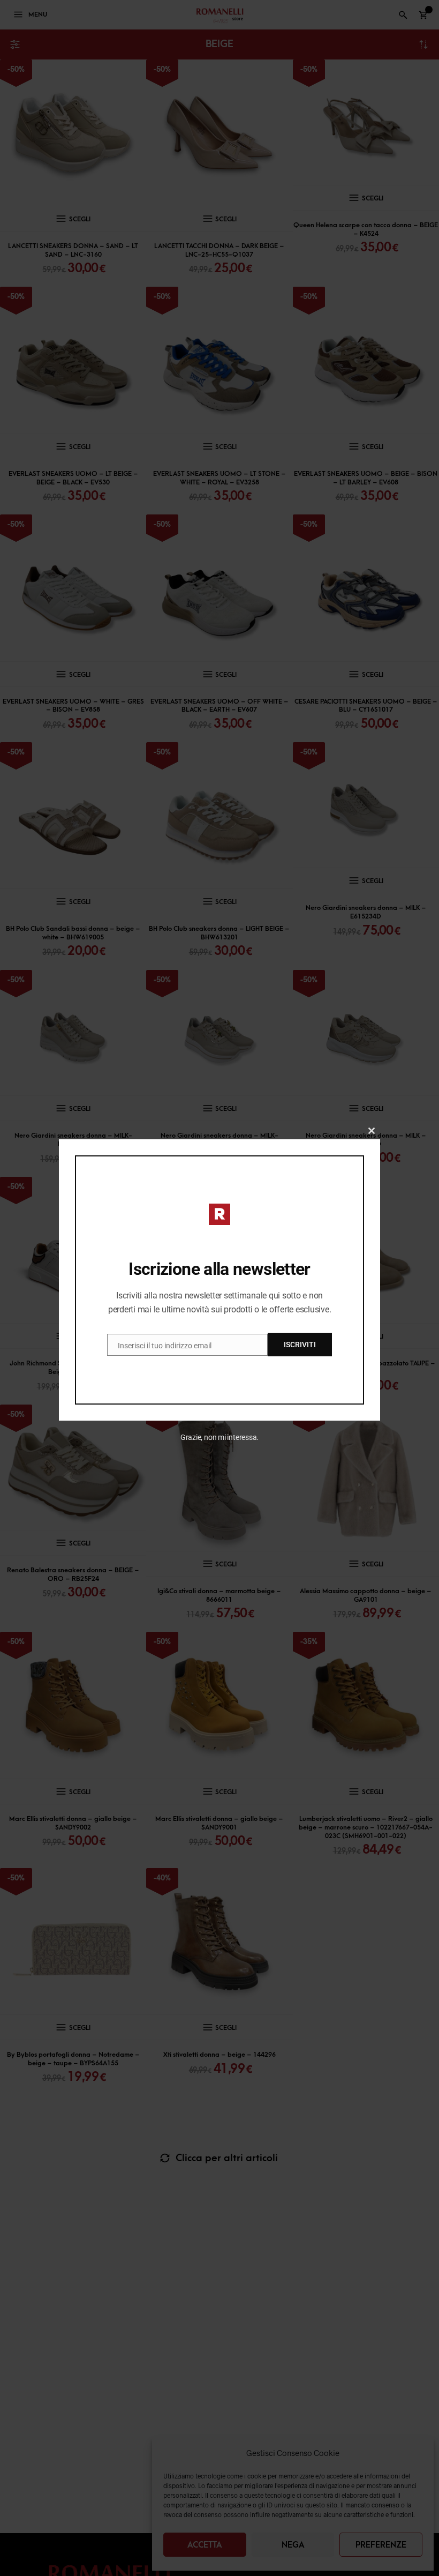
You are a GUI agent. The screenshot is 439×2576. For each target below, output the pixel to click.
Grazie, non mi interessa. (220, 1437)
